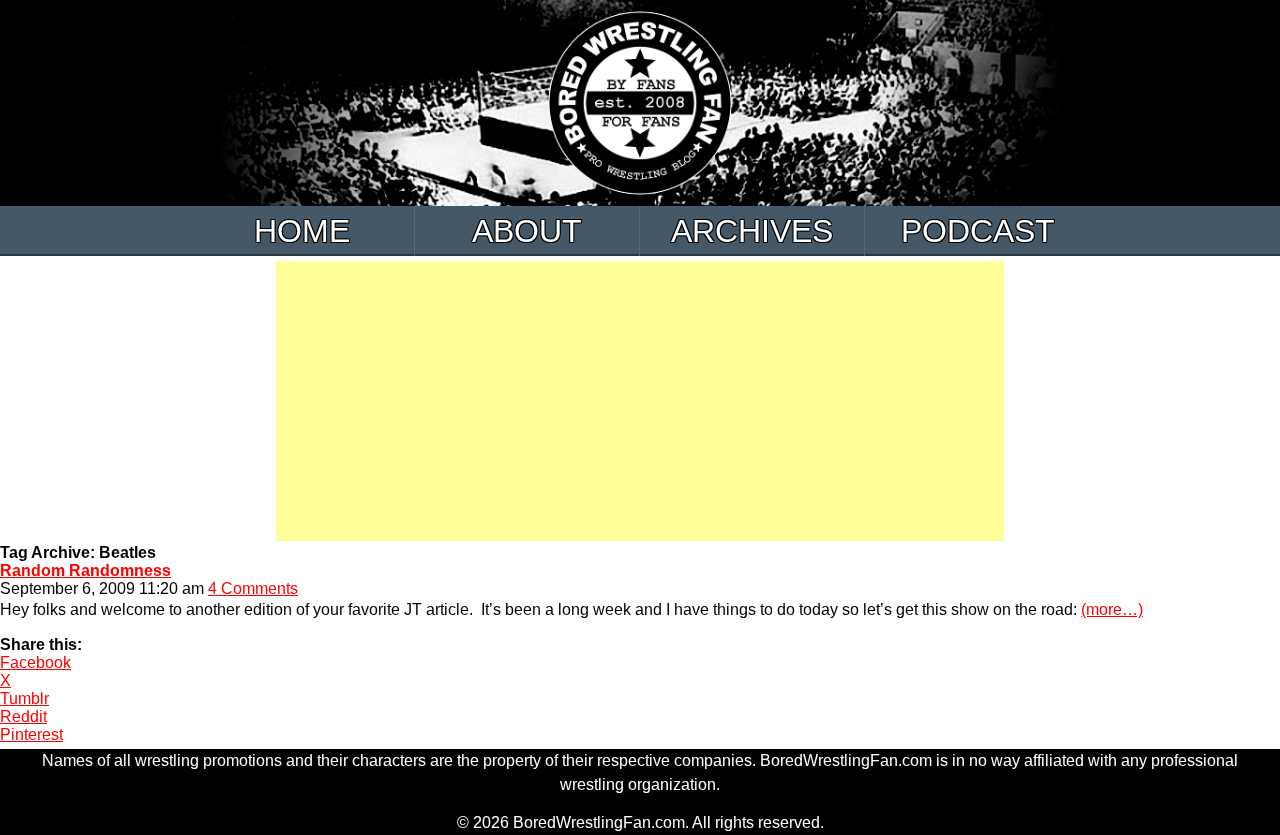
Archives (752, 231)
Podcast (978, 231)
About (527, 231)
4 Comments (253, 588)
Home (302, 231)
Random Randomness (85, 570)
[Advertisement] (640, 401)
